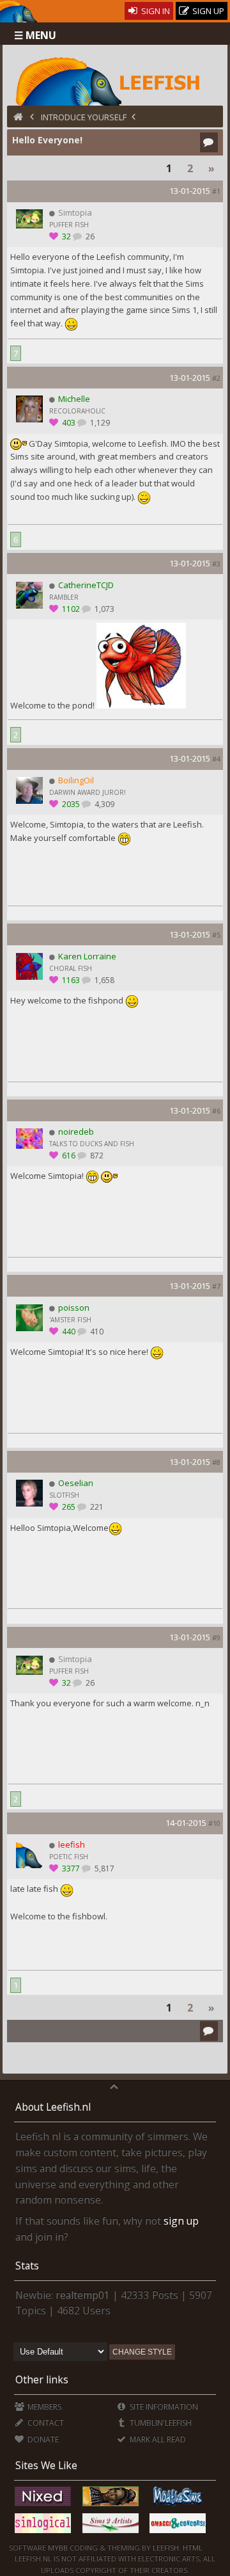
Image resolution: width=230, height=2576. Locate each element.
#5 (216, 935)
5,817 (103, 1868)
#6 (216, 1111)
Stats (27, 2266)
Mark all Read (157, 2439)
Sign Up (207, 11)
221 (96, 1507)
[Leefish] (115, 80)
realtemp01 (83, 2295)
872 (96, 1156)
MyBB (58, 2548)
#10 (214, 1823)
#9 (216, 1637)
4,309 (103, 804)
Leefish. (167, 2548)
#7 (216, 1286)
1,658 (103, 980)
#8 (216, 1462)
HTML (192, 2548)
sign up (181, 2221)
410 (96, 1332)
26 (89, 236)
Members (43, 2407)
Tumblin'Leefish (160, 2423)
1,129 (99, 423)
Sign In (155, 11)
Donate (42, 2439)
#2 (216, 378)
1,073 (103, 609)
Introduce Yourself (84, 117)
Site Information (163, 2407)
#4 (216, 759)
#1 (216, 191)
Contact (45, 2423)
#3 (216, 564)
